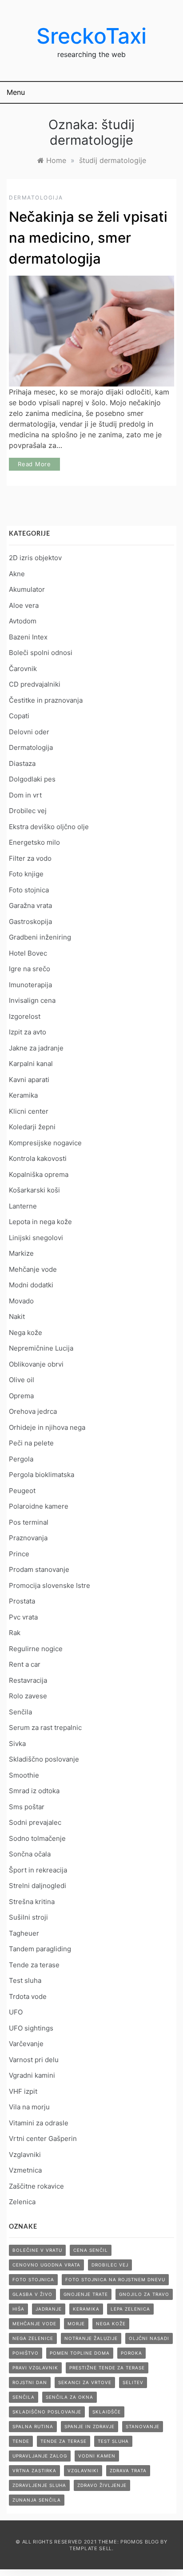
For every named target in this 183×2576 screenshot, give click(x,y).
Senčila (20, 1712)
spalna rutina (33, 2426)
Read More (34, 464)
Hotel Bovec (28, 953)
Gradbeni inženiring (40, 937)
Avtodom (23, 621)
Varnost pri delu (34, 2060)
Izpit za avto (28, 1032)
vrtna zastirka (34, 2470)
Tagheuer (24, 1933)
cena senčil (91, 2250)
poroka (131, 2353)
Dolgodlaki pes (32, 779)
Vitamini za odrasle (39, 2123)
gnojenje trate (86, 2294)
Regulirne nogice (36, 1649)
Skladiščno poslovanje (44, 1759)
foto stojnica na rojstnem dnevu (115, 2279)
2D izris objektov (35, 558)
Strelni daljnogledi (38, 1886)
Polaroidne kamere (39, 1506)
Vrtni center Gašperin (43, 2139)
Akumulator (27, 589)
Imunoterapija (30, 985)
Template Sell (91, 2548)
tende (21, 2441)
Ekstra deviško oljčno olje (49, 827)
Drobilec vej (28, 811)
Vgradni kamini (32, 2075)
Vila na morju (29, 2107)
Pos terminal (29, 1522)
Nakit (17, 1316)
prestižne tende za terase (107, 2368)
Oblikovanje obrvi (36, 1364)
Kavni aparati (29, 1080)
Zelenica (22, 2202)
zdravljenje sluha (39, 2485)
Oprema (21, 1396)
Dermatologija (36, 197)
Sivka (17, 1744)
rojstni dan (30, 2382)
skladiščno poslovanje (47, 2412)
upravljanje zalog (40, 2456)
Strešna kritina (32, 1902)
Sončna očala (30, 1854)
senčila (24, 2397)
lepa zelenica (130, 2309)
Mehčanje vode (33, 1269)
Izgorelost (25, 1016)
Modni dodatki (31, 1285)
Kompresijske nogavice (45, 1143)
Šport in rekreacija (38, 1870)
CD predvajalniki (35, 684)
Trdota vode (28, 1996)
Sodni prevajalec (35, 1822)
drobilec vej (110, 2265)
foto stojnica (33, 2279)
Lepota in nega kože (40, 1222)
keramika (86, 2309)
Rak (15, 1633)
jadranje (49, 2309)
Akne (17, 574)
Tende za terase (34, 1965)
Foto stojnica (29, 890)
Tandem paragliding (40, 1949)
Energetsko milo (34, 842)
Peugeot (22, 1491)
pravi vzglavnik (35, 2368)
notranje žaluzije (91, 2338)
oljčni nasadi (149, 2338)
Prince (19, 1554)
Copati (19, 716)
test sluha (113, 2441)
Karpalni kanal (31, 1064)
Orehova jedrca (33, 1411)
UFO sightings (31, 2028)
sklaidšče (107, 2412)
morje (76, 2324)
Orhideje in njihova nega (47, 1427)
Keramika (23, 1095)
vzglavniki (83, 2470)
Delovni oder (29, 732)
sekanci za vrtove (85, 2382)
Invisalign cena (32, 1000)
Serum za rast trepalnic (45, 1728)
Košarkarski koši (34, 1190)
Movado (21, 1301)
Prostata (22, 1601)
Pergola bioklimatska (42, 1475)
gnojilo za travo (144, 2294)
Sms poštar (27, 1807)
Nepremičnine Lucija (41, 1348)
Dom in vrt (25, 795)
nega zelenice (33, 2338)
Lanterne (23, 1206)
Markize (21, 1253)
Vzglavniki (25, 2155)
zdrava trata (128, 2470)
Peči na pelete (31, 1443)
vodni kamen (97, 2456)
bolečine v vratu (37, 2250)
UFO (16, 2012)
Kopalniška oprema (39, 1174)
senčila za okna (70, 2397)
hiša (18, 2309)
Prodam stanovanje (39, 1569)
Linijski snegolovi (36, 1238)
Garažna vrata (30, 905)
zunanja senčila (37, 2500)
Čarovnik (23, 669)
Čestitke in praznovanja (46, 700)
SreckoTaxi (91, 36)
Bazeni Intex (28, 637)
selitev (133, 2382)
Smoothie (24, 1775)
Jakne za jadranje (36, 1048)
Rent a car (25, 1664)
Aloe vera (24, 605)
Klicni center (29, 1111)
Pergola (21, 1459)
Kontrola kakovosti (38, 1158)
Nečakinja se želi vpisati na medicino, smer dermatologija (88, 238)
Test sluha (25, 1980)
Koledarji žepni (32, 1127)
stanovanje (143, 2426)
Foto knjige (26, 874)
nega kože (111, 2324)
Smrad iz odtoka (34, 1791)
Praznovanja (28, 1538)
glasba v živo (32, 2294)
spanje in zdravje (90, 2426)
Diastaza (22, 763)
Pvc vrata (23, 1617)
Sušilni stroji (28, 1917)
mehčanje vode (34, 2324)
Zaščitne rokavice (36, 2186)
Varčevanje (26, 2044)
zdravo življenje (102, 2485)
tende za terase (64, 2441)
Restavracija (28, 1680)
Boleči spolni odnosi (41, 653)
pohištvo (26, 2353)
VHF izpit (23, 2091)
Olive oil (22, 1380)
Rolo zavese (28, 1696)
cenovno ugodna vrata (46, 2265)
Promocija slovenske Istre (50, 1585)
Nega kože (26, 1333)
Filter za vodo (30, 858)
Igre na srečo (30, 969)
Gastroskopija (30, 922)
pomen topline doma (80, 2353)
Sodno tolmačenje (37, 1838)
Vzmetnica (25, 2170)
